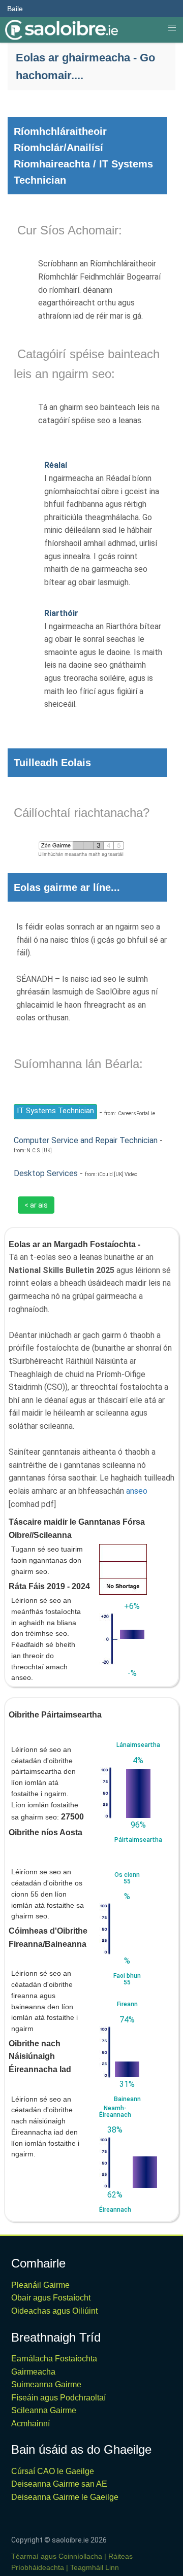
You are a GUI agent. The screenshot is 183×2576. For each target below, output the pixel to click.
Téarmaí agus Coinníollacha (57, 2556)
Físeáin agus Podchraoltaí (58, 2398)
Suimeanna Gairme (46, 2384)
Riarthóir (61, 613)
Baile (15, 9)
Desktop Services (46, 1173)
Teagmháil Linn (95, 2567)
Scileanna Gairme (44, 2410)
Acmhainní (30, 2424)
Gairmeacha (33, 2372)
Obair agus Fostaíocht (51, 2298)
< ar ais (36, 1205)
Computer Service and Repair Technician (86, 1140)
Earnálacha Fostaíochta (54, 2359)
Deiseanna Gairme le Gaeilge (65, 2497)
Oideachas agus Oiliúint (54, 2311)
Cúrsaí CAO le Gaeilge (53, 2471)
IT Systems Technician (55, 1111)
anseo (137, 1491)
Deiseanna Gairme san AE (59, 2484)
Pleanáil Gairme (40, 2285)
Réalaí (56, 465)
